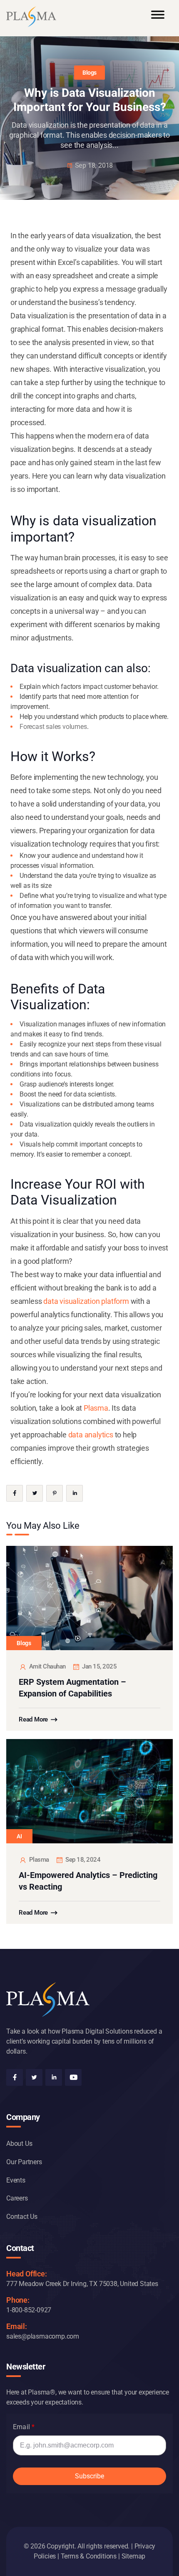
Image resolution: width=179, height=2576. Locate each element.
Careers (17, 2198)
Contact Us (22, 2217)
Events (16, 2180)
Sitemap (134, 2556)
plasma (39, 1860)
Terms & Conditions (89, 2556)
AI (19, 1836)
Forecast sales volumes (53, 727)
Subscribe (89, 2476)
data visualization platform (86, 1301)
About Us (19, 2144)
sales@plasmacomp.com (43, 2336)
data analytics (91, 1435)
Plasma (96, 1408)
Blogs (89, 73)
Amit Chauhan (47, 1666)
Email (21, 2427)
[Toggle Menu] (158, 18)
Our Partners (24, 2162)
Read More (33, 1719)
